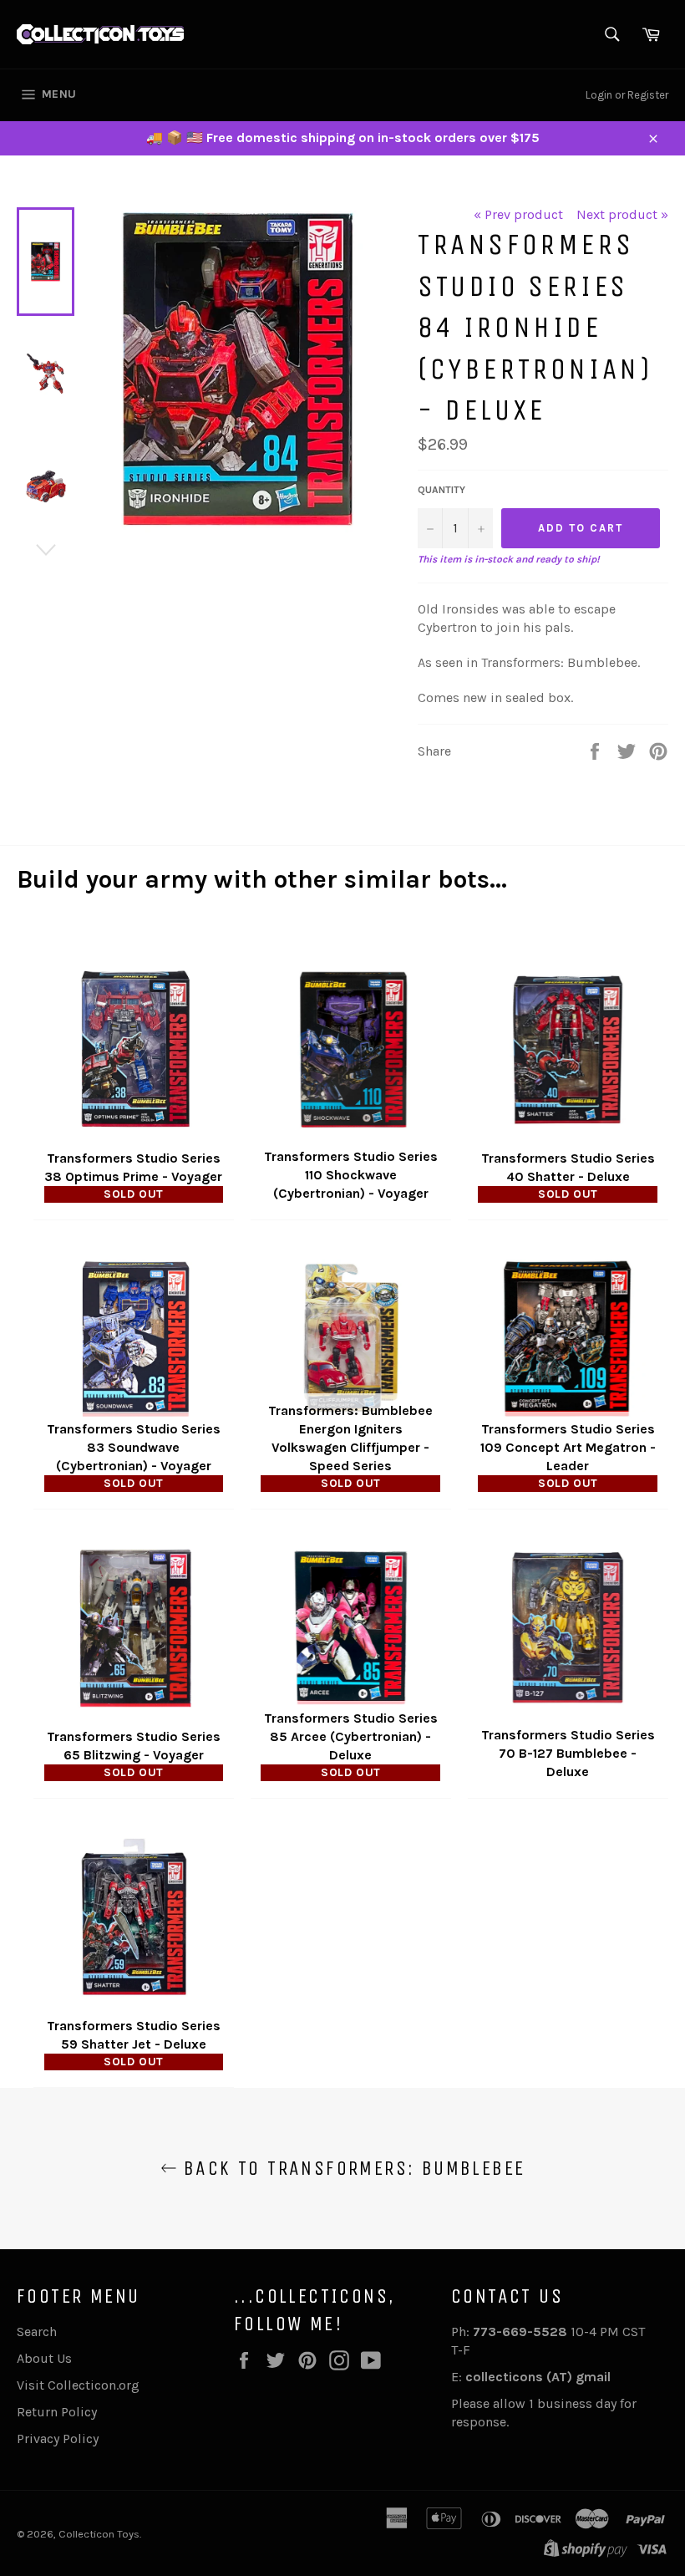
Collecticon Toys (99, 2534)
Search (37, 2332)
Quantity (441, 490)
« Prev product (518, 214)
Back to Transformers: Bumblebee (351, 2168)
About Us (44, 2358)
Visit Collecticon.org (78, 2385)
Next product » (622, 214)
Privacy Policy (58, 2439)
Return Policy (57, 2412)
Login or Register (627, 95)
